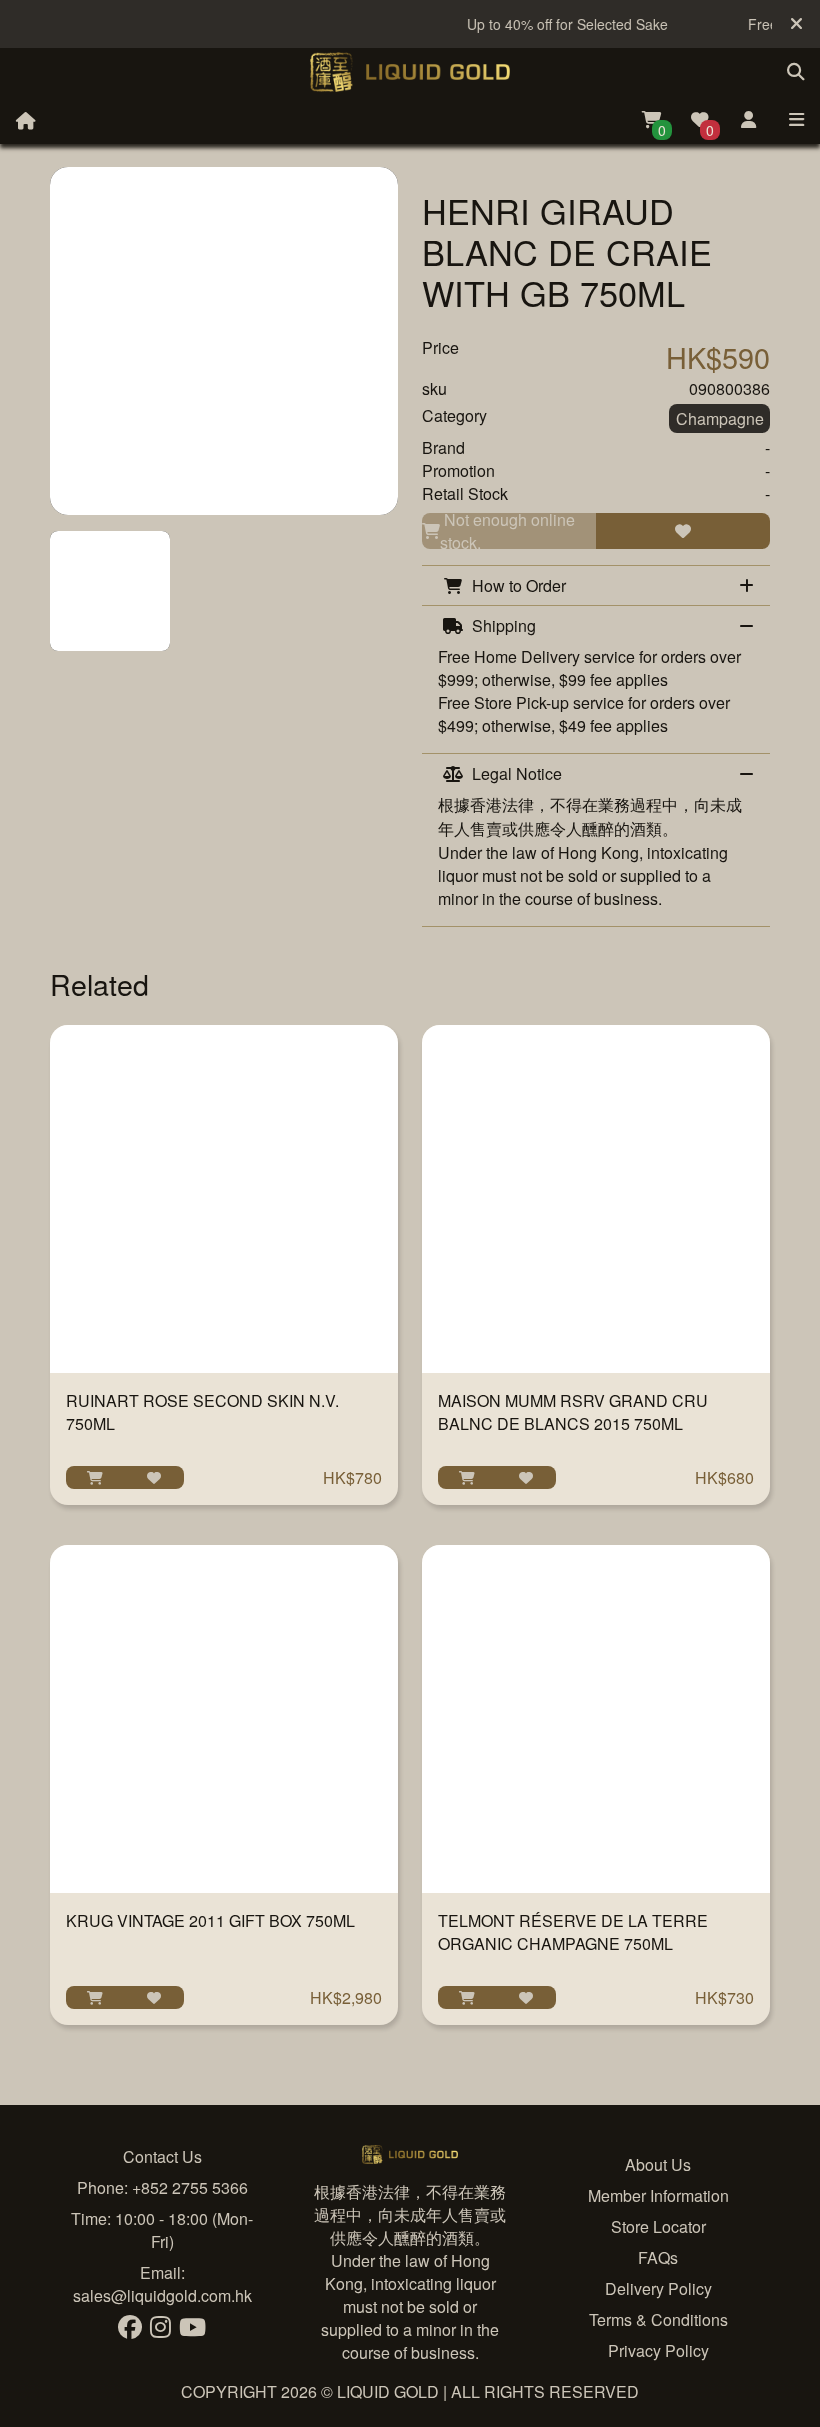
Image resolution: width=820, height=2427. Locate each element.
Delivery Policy (658, 2288)
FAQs (658, 2257)
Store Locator (658, 2226)
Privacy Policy (658, 2350)
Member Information (658, 2195)
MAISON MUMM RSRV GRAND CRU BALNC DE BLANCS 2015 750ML (573, 1412)
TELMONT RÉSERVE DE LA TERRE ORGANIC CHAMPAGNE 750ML (573, 1932)
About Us (658, 2164)
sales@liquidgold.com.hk (162, 2295)
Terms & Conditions (658, 2319)
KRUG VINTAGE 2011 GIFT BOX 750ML (210, 1920)
